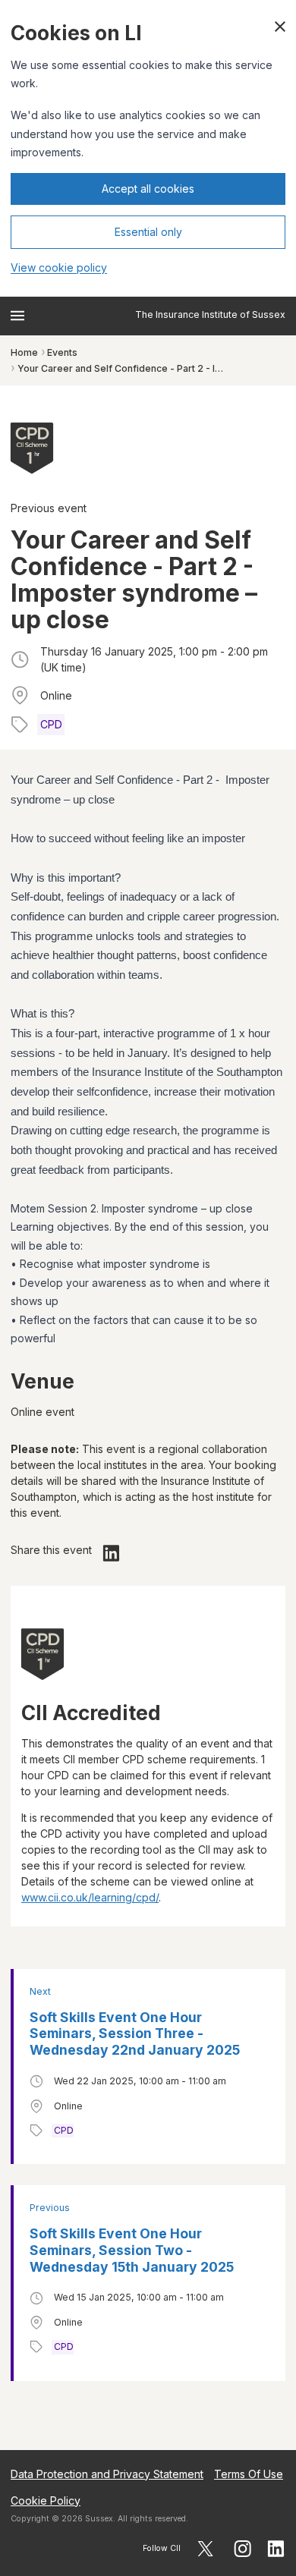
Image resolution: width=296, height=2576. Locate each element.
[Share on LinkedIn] (112, 1553)
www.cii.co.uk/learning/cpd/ (90, 1897)
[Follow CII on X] (205, 2549)
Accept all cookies (148, 189)
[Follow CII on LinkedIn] (276, 2549)
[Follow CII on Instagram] (242, 2549)
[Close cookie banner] (280, 27)
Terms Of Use (249, 2474)
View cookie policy (59, 267)
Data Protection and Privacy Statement (107, 2474)
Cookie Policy (46, 2501)
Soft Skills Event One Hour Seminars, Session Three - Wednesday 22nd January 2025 (135, 2034)
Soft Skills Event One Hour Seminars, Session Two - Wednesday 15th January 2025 (132, 2250)
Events (62, 352)
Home (24, 352)
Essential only (148, 232)
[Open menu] (17, 316)
